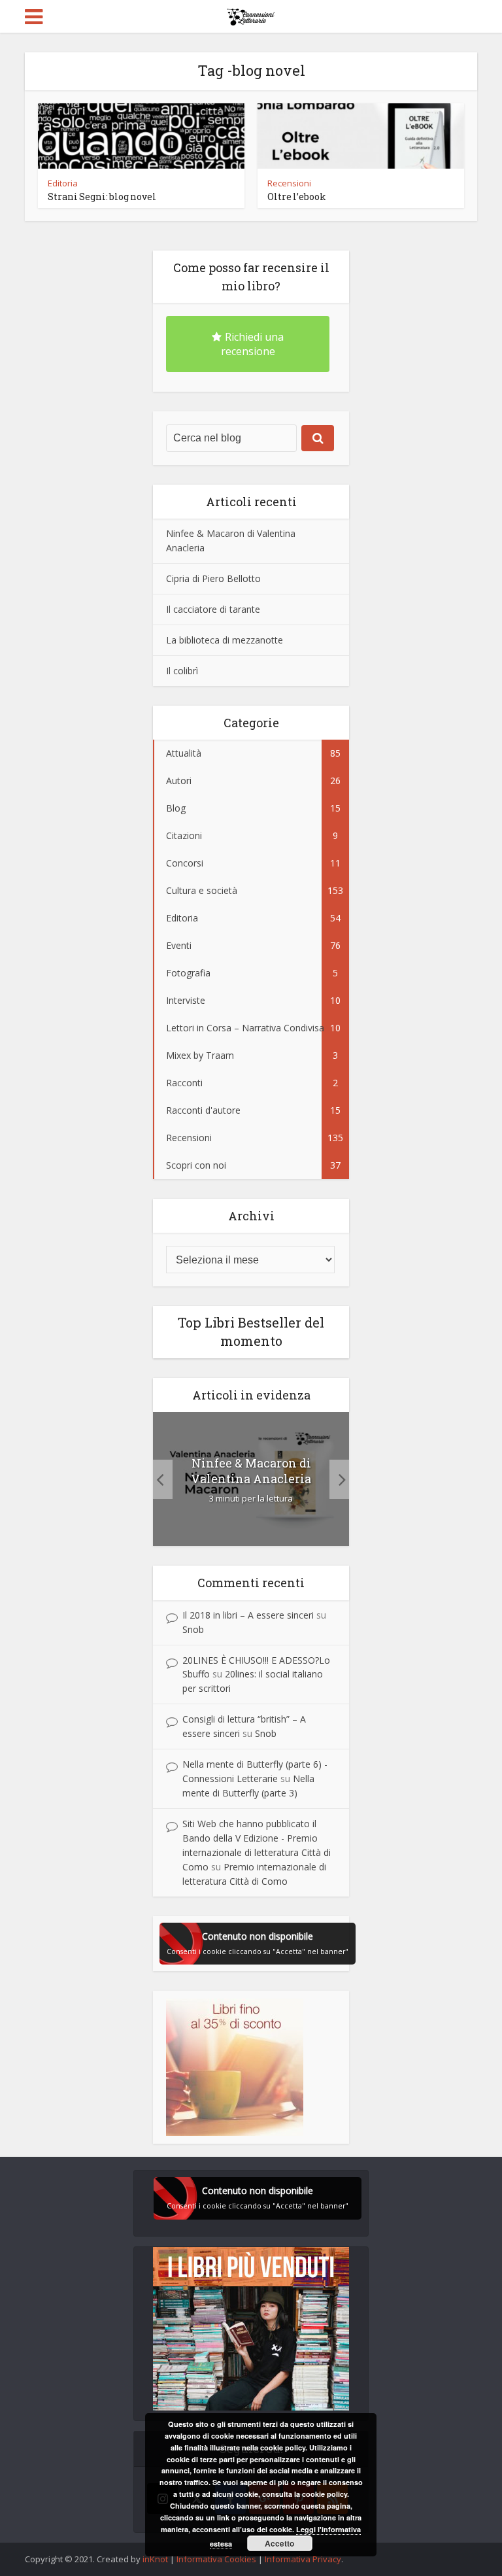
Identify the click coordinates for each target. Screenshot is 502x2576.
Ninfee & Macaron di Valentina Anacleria (251, 1471)
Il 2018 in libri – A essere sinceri (248, 1615)
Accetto (279, 2543)
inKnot (155, 2559)
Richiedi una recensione (253, 344)
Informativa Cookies (216, 2559)
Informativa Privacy (303, 2559)
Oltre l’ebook (297, 197)
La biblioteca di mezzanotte (225, 640)
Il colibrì (182, 671)
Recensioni (289, 183)
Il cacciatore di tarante (213, 609)
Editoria (63, 183)
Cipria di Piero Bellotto (213, 578)
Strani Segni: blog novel (102, 197)
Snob (193, 1629)
